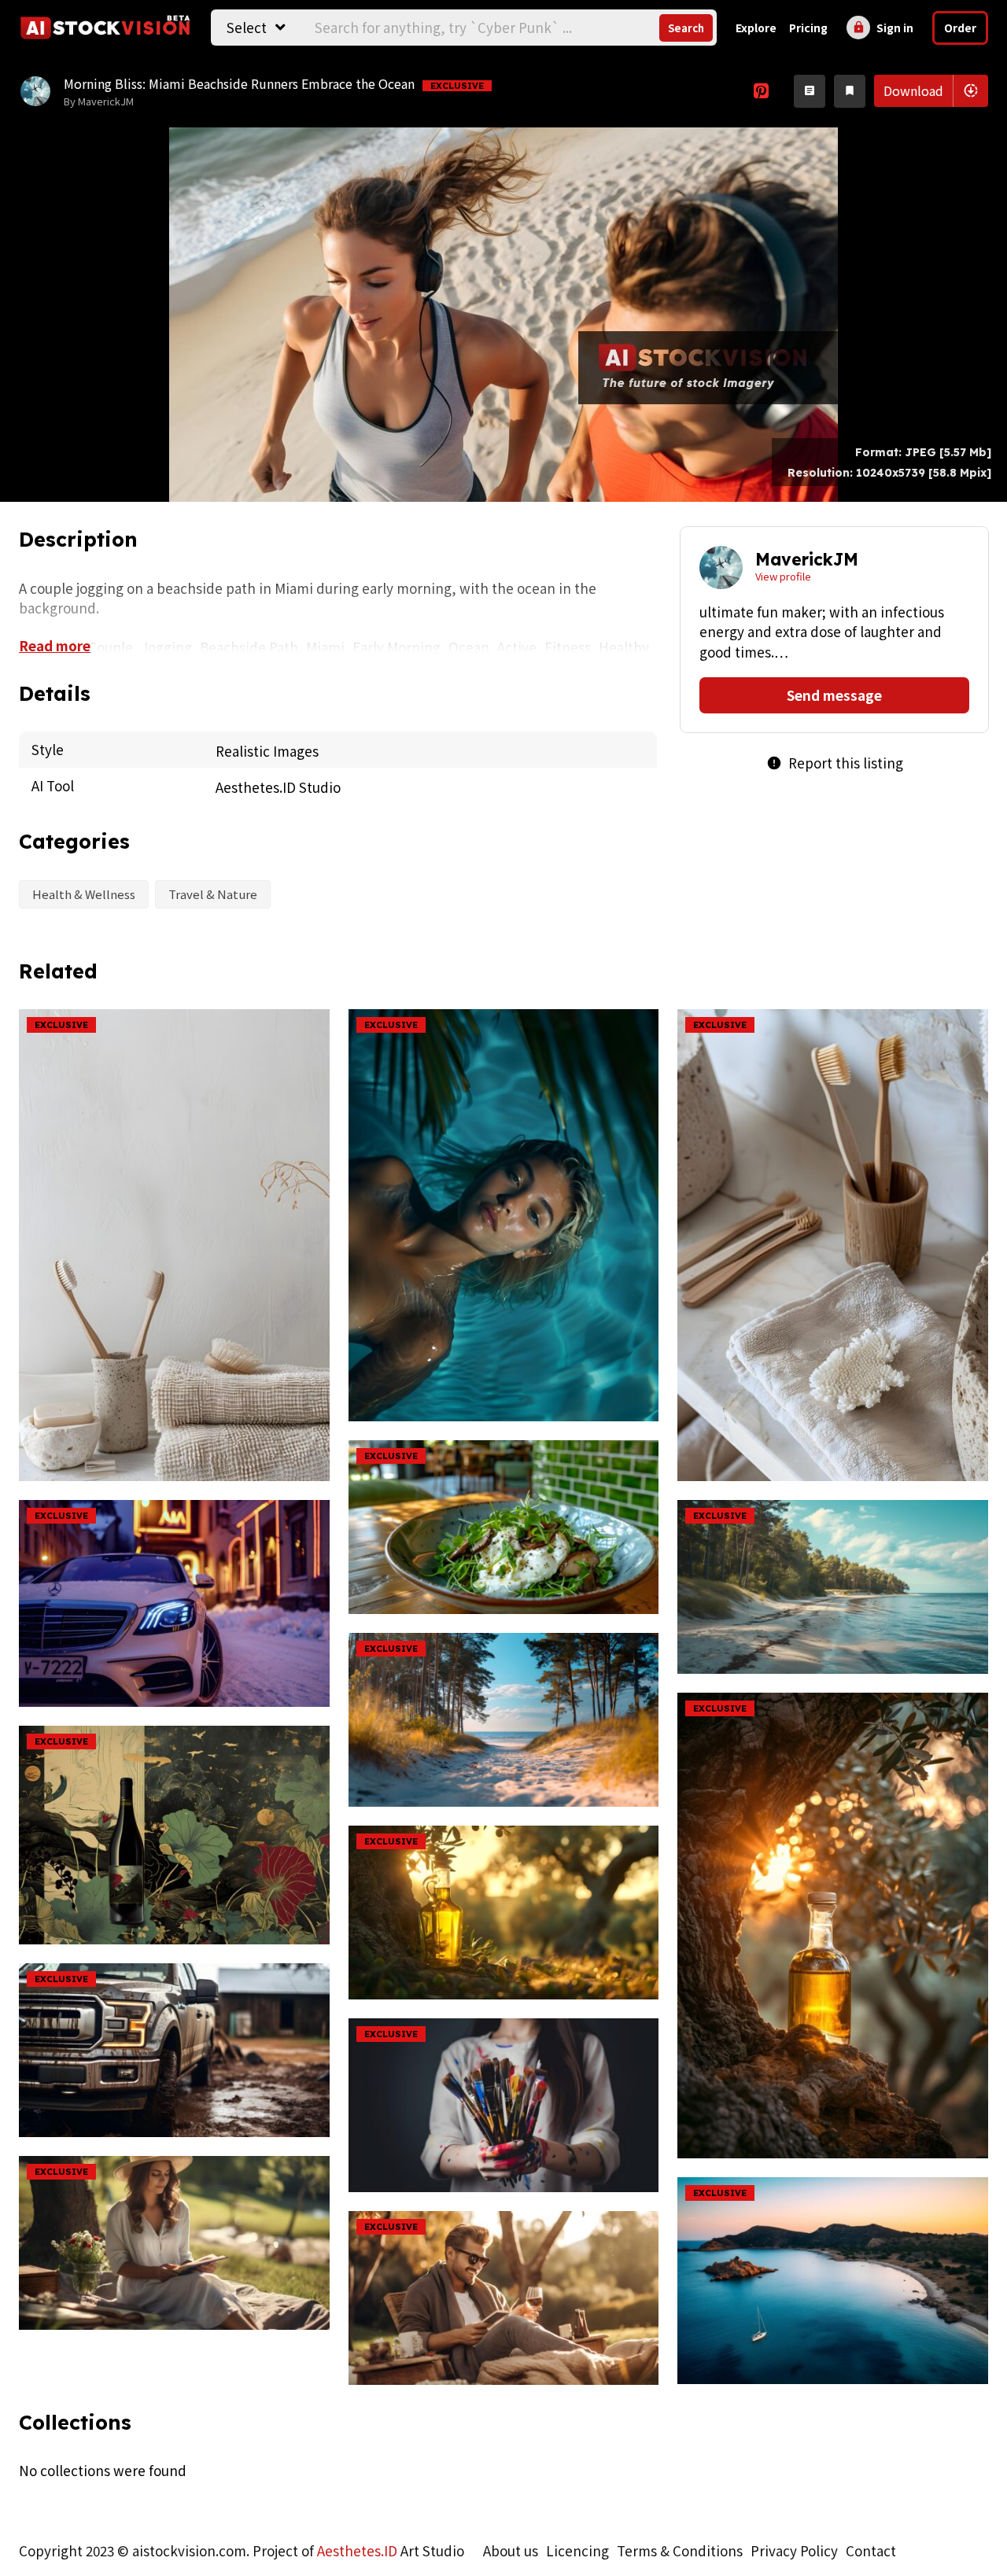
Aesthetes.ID (357, 2550)
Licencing (577, 2550)
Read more (55, 645)
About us (511, 2550)
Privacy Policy (794, 2550)
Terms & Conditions (680, 2550)
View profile (783, 576)
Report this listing (835, 763)
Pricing (808, 28)
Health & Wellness (84, 894)
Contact (871, 2550)
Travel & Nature (213, 894)
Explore (756, 28)
